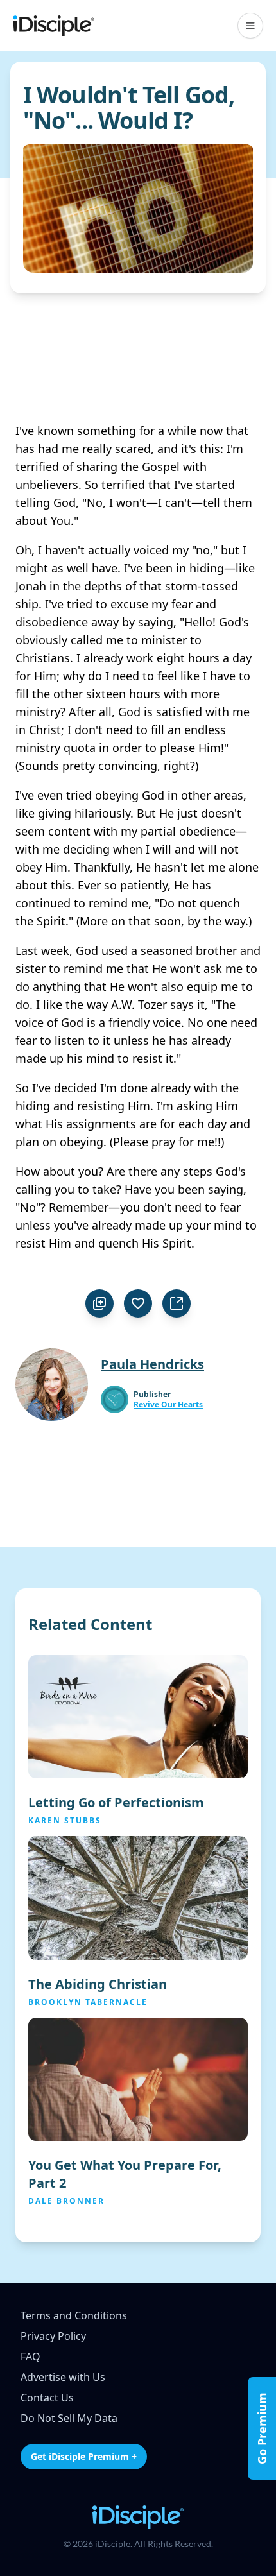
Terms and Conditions (74, 2315)
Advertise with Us (63, 2377)
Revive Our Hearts (168, 1405)
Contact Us (47, 2398)
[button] (250, 26)
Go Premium (262, 2428)
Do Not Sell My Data (69, 2418)
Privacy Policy (53, 2336)
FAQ (30, 2357)
